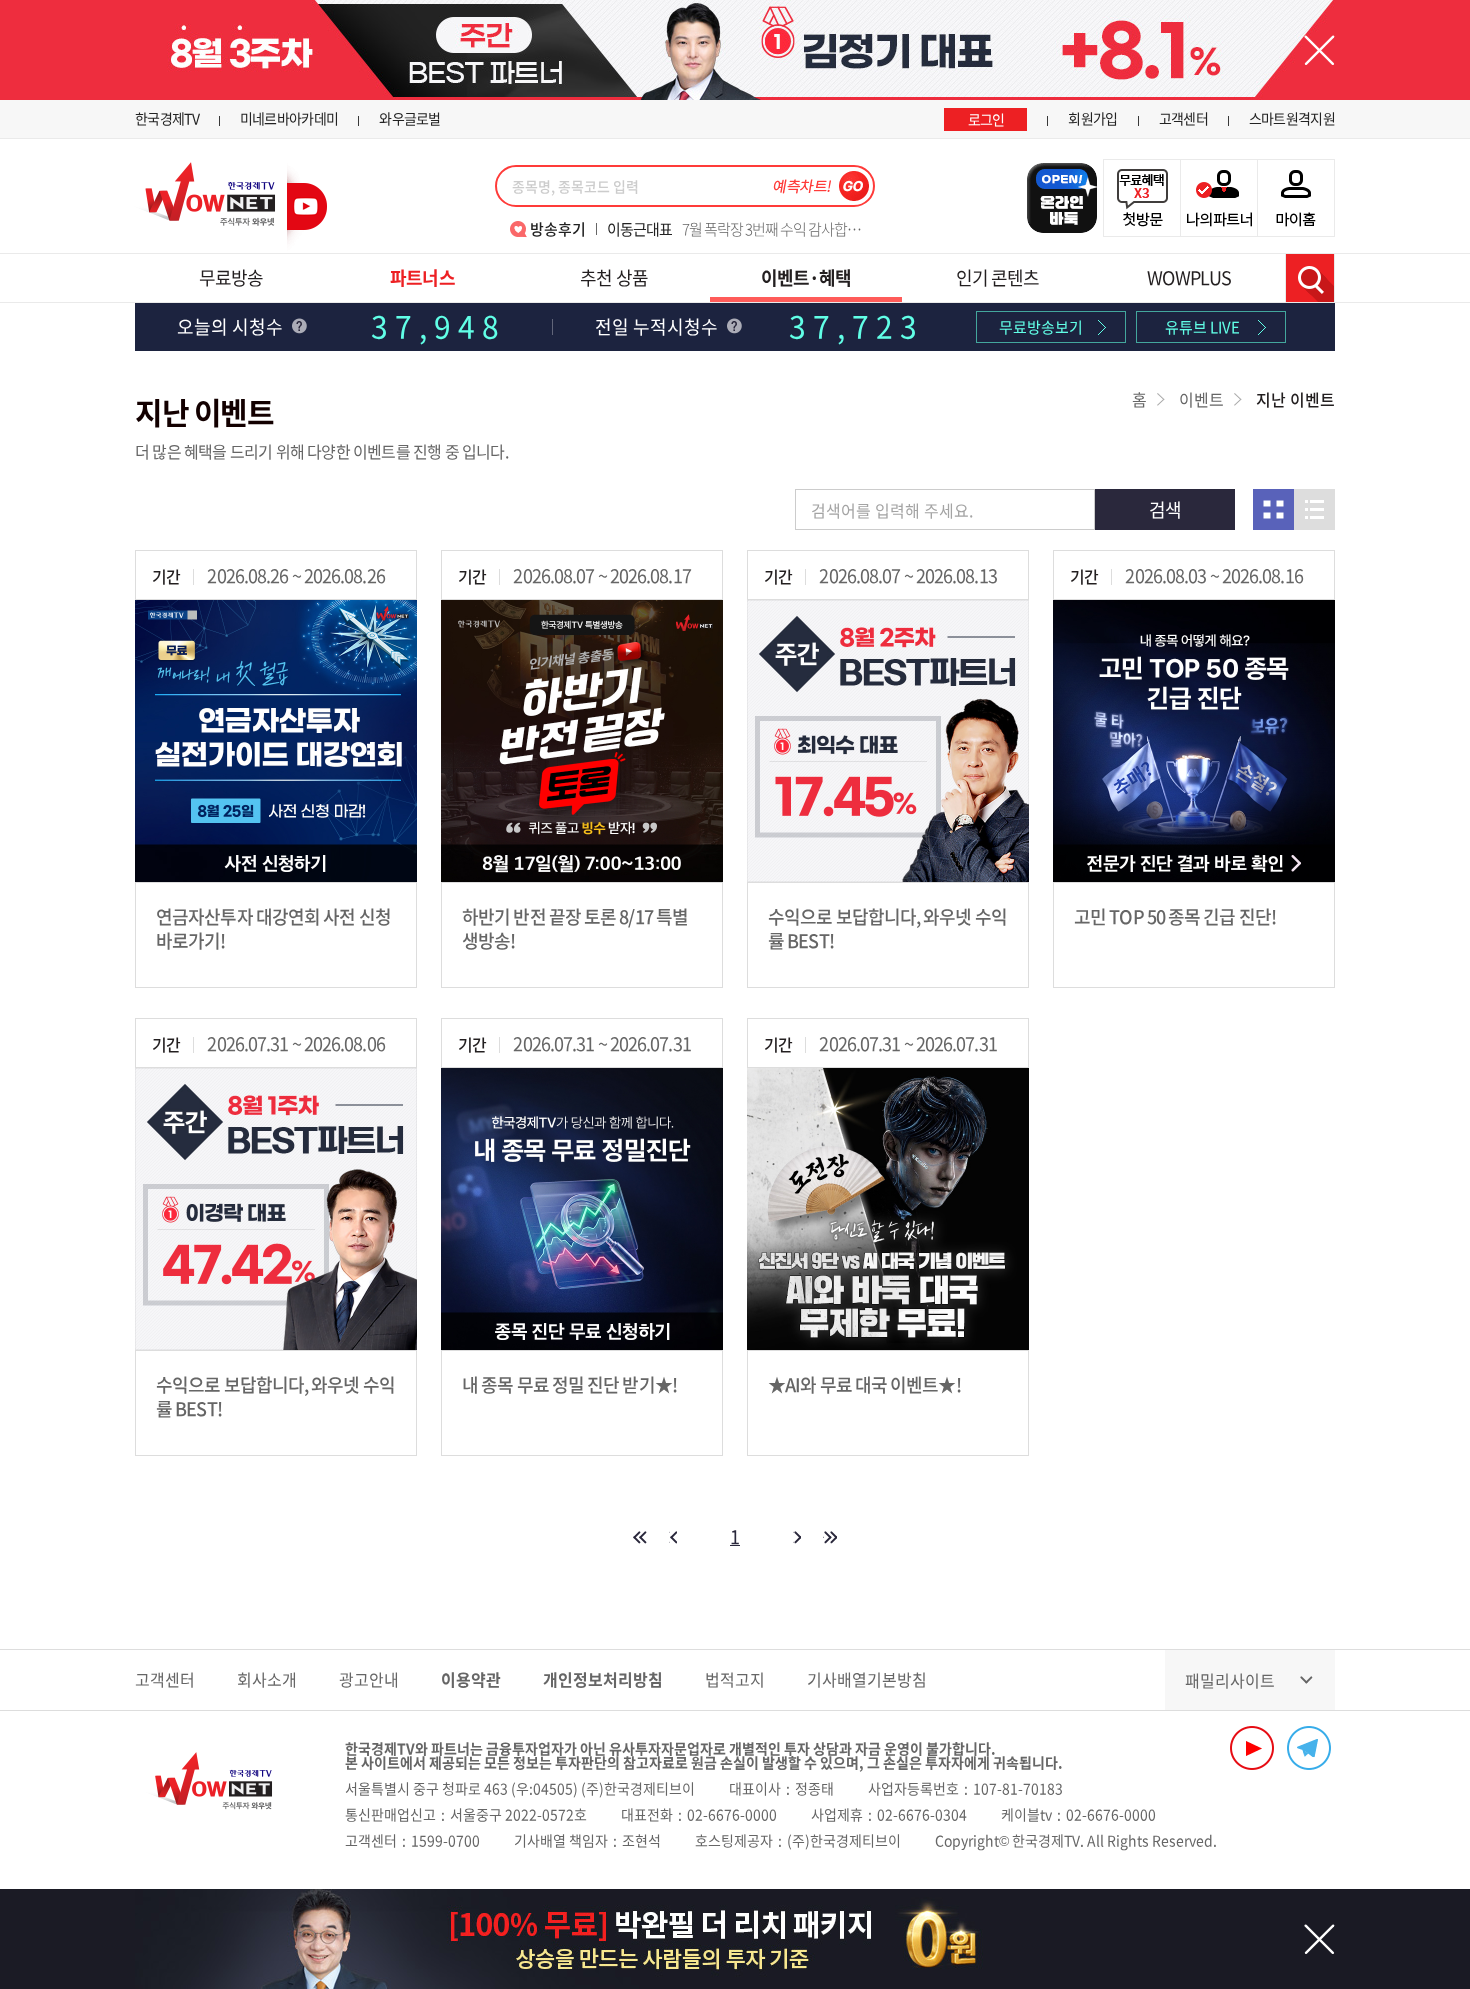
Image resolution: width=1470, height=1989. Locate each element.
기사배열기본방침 (867, 1679)
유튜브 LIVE (1202, 327)
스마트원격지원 (1292, 118)
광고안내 (369, 1679)
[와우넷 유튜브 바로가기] (1252, 1748)
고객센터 (1183, 118)
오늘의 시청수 (232, 326)
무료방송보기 (1041, 327)
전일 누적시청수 (658, 326)
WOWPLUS (1189, 277)
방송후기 (558, 229)
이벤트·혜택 (806, 277)
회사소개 (267, 1679)
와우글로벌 (410, 118)
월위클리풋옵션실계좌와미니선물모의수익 (734, 229)
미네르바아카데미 (289, 118)
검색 (1310, 278)
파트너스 (422, 277)
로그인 (986, 119)
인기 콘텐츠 (998, 277)
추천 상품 (614, 277)
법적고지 (735, 1679)
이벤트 (1201, 399)
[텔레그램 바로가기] (1309, 1748)
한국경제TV (167, 118)
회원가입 (1092, 118)
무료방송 (231, 277)
